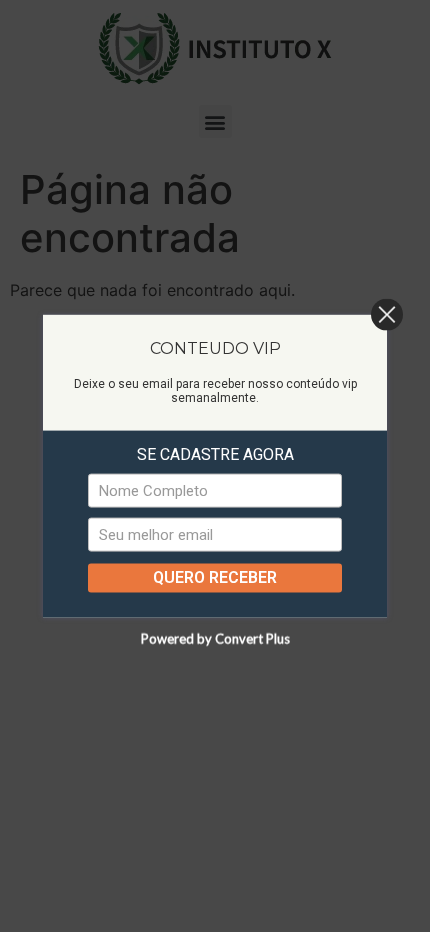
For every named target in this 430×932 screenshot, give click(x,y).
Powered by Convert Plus (215, 638)
